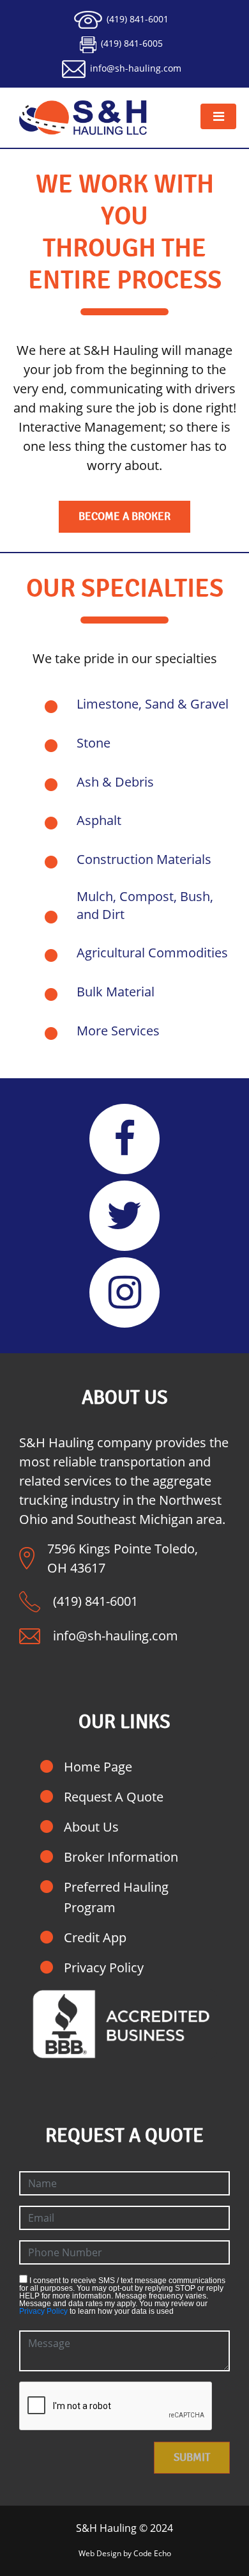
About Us (91, 1827)
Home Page (98, 1767)
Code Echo (152, 2553)
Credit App (95, 1937)
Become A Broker (124, 516)
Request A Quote (114, 1797)
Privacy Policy (104, 1967)
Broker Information (121, 1857)
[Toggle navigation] (218, 116)
